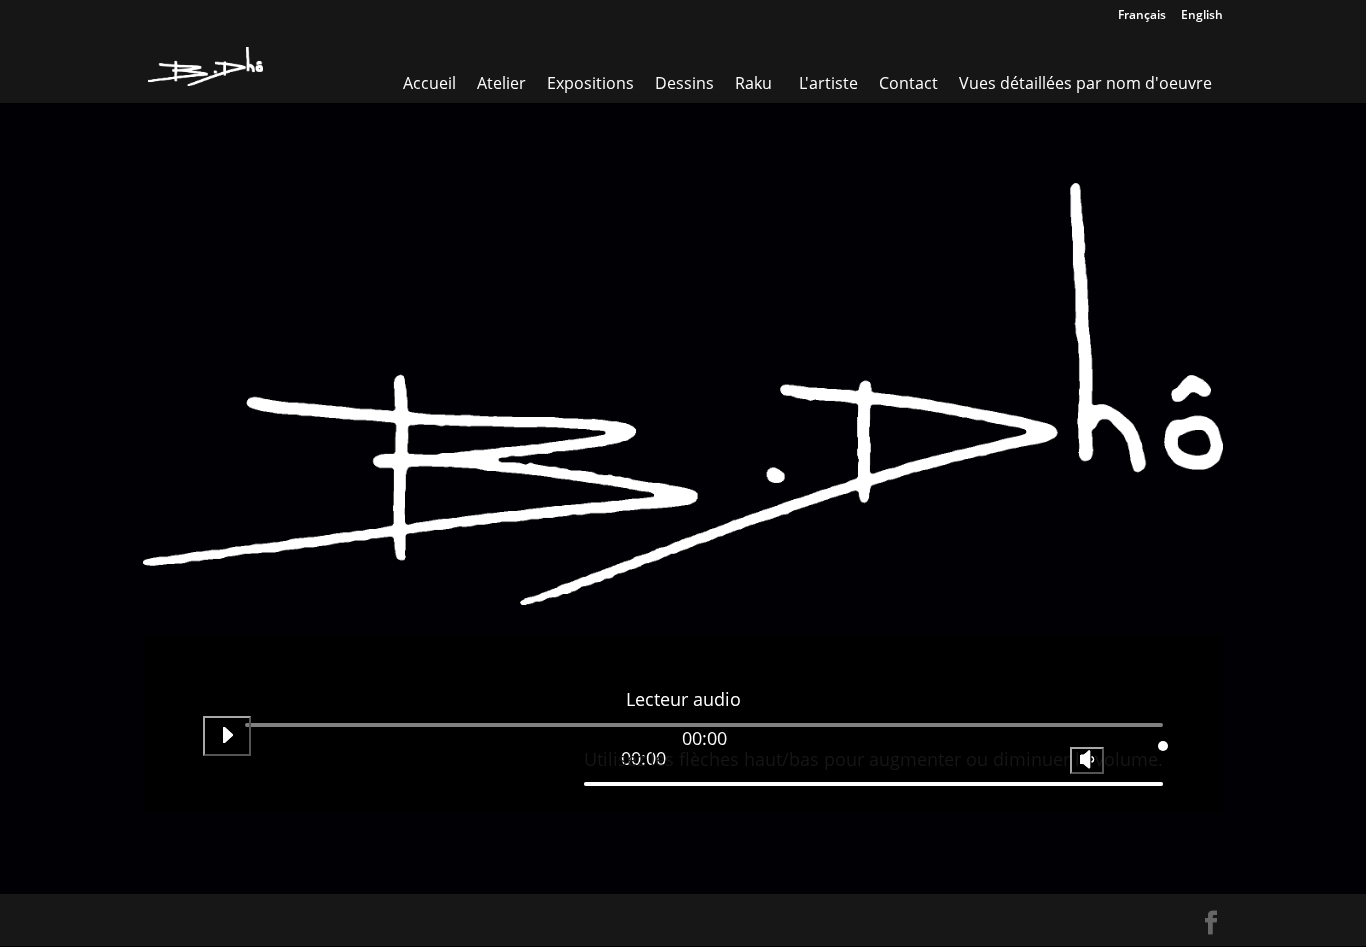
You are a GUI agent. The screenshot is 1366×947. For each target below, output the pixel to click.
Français (1142, 16)
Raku (753, 83)
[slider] (873, 753)
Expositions (590, 83)
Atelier (501, 83)
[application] (683, 743)
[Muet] (1087, 760)
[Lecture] (227, 736)
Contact (908, 83)
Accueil (429, 83)
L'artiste (828, 83)
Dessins (684, 83)
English (1202, 16)
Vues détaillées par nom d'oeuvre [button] (1085, 83)
